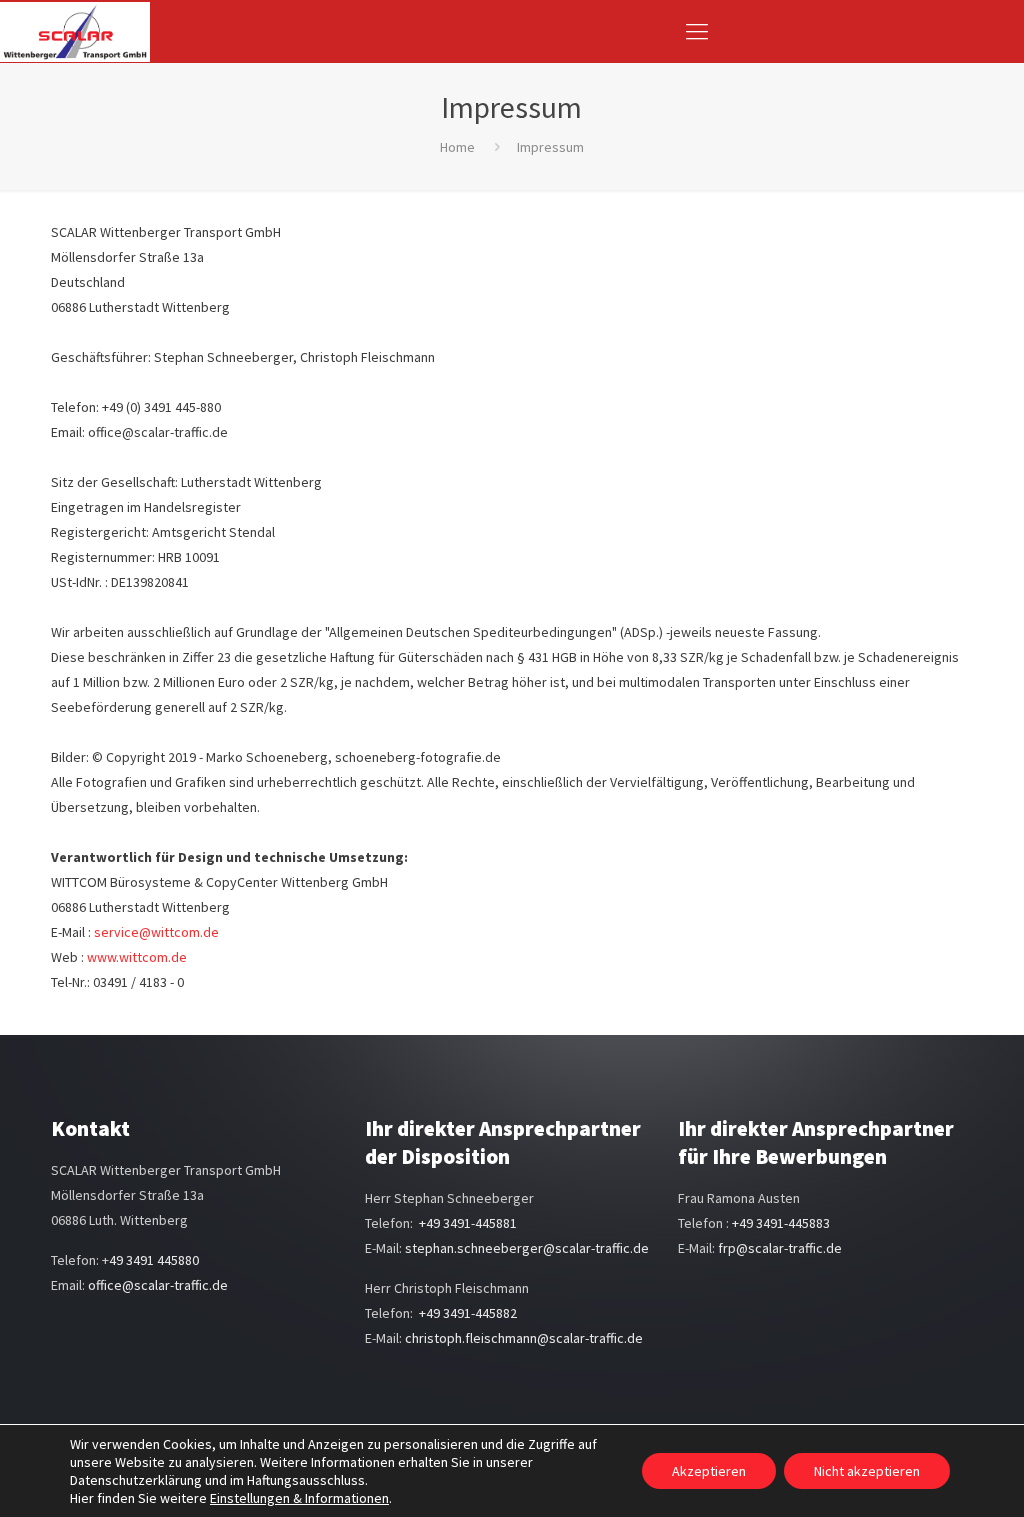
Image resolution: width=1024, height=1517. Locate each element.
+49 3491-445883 (781, 1223)
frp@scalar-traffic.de (780, 1248)
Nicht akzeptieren (867, 1471)
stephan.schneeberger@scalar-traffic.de (527, 1248)
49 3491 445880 (154, 1260)
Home (457, 147)
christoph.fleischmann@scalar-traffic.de (524, 1338)
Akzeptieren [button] (709, 1471)
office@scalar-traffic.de (158, 1285)
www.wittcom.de (137, 957)
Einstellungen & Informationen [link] (299, 1498)
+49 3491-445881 (468, 1223)
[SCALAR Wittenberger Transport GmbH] (75, 31)
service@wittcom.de (156, 932)
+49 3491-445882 (468, 1313)
